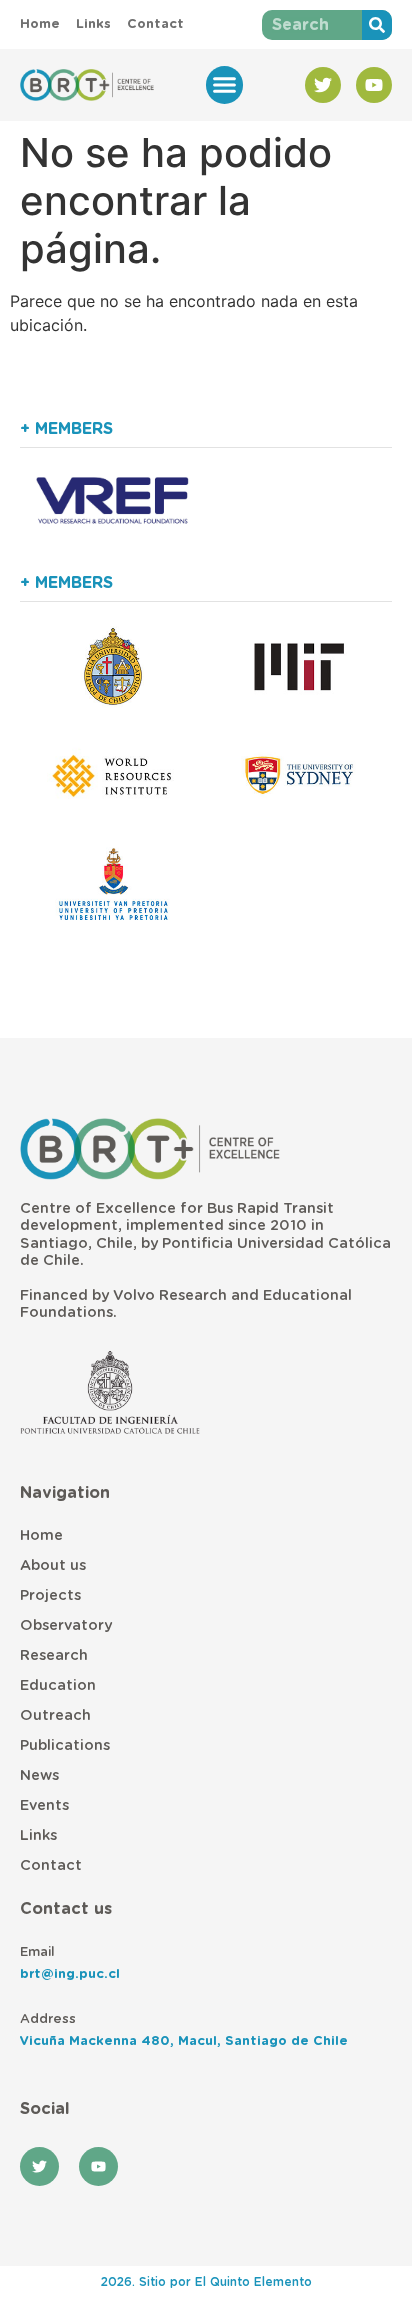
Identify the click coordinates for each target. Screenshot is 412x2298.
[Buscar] (377, 25)
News (39, 1775)
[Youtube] (374, 85)
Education (58, 1685)
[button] (225, 85)
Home (41, 1535)
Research (54, 1655)
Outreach (55, 1715)
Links (38, 1835)
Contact (51, 1865)
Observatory (66, 1625)
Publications (65, 1745)
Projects (50, 1595)
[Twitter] (323, 85)
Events (44, 1805)
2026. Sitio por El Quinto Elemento (206, 2282)
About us (53, 1565)
